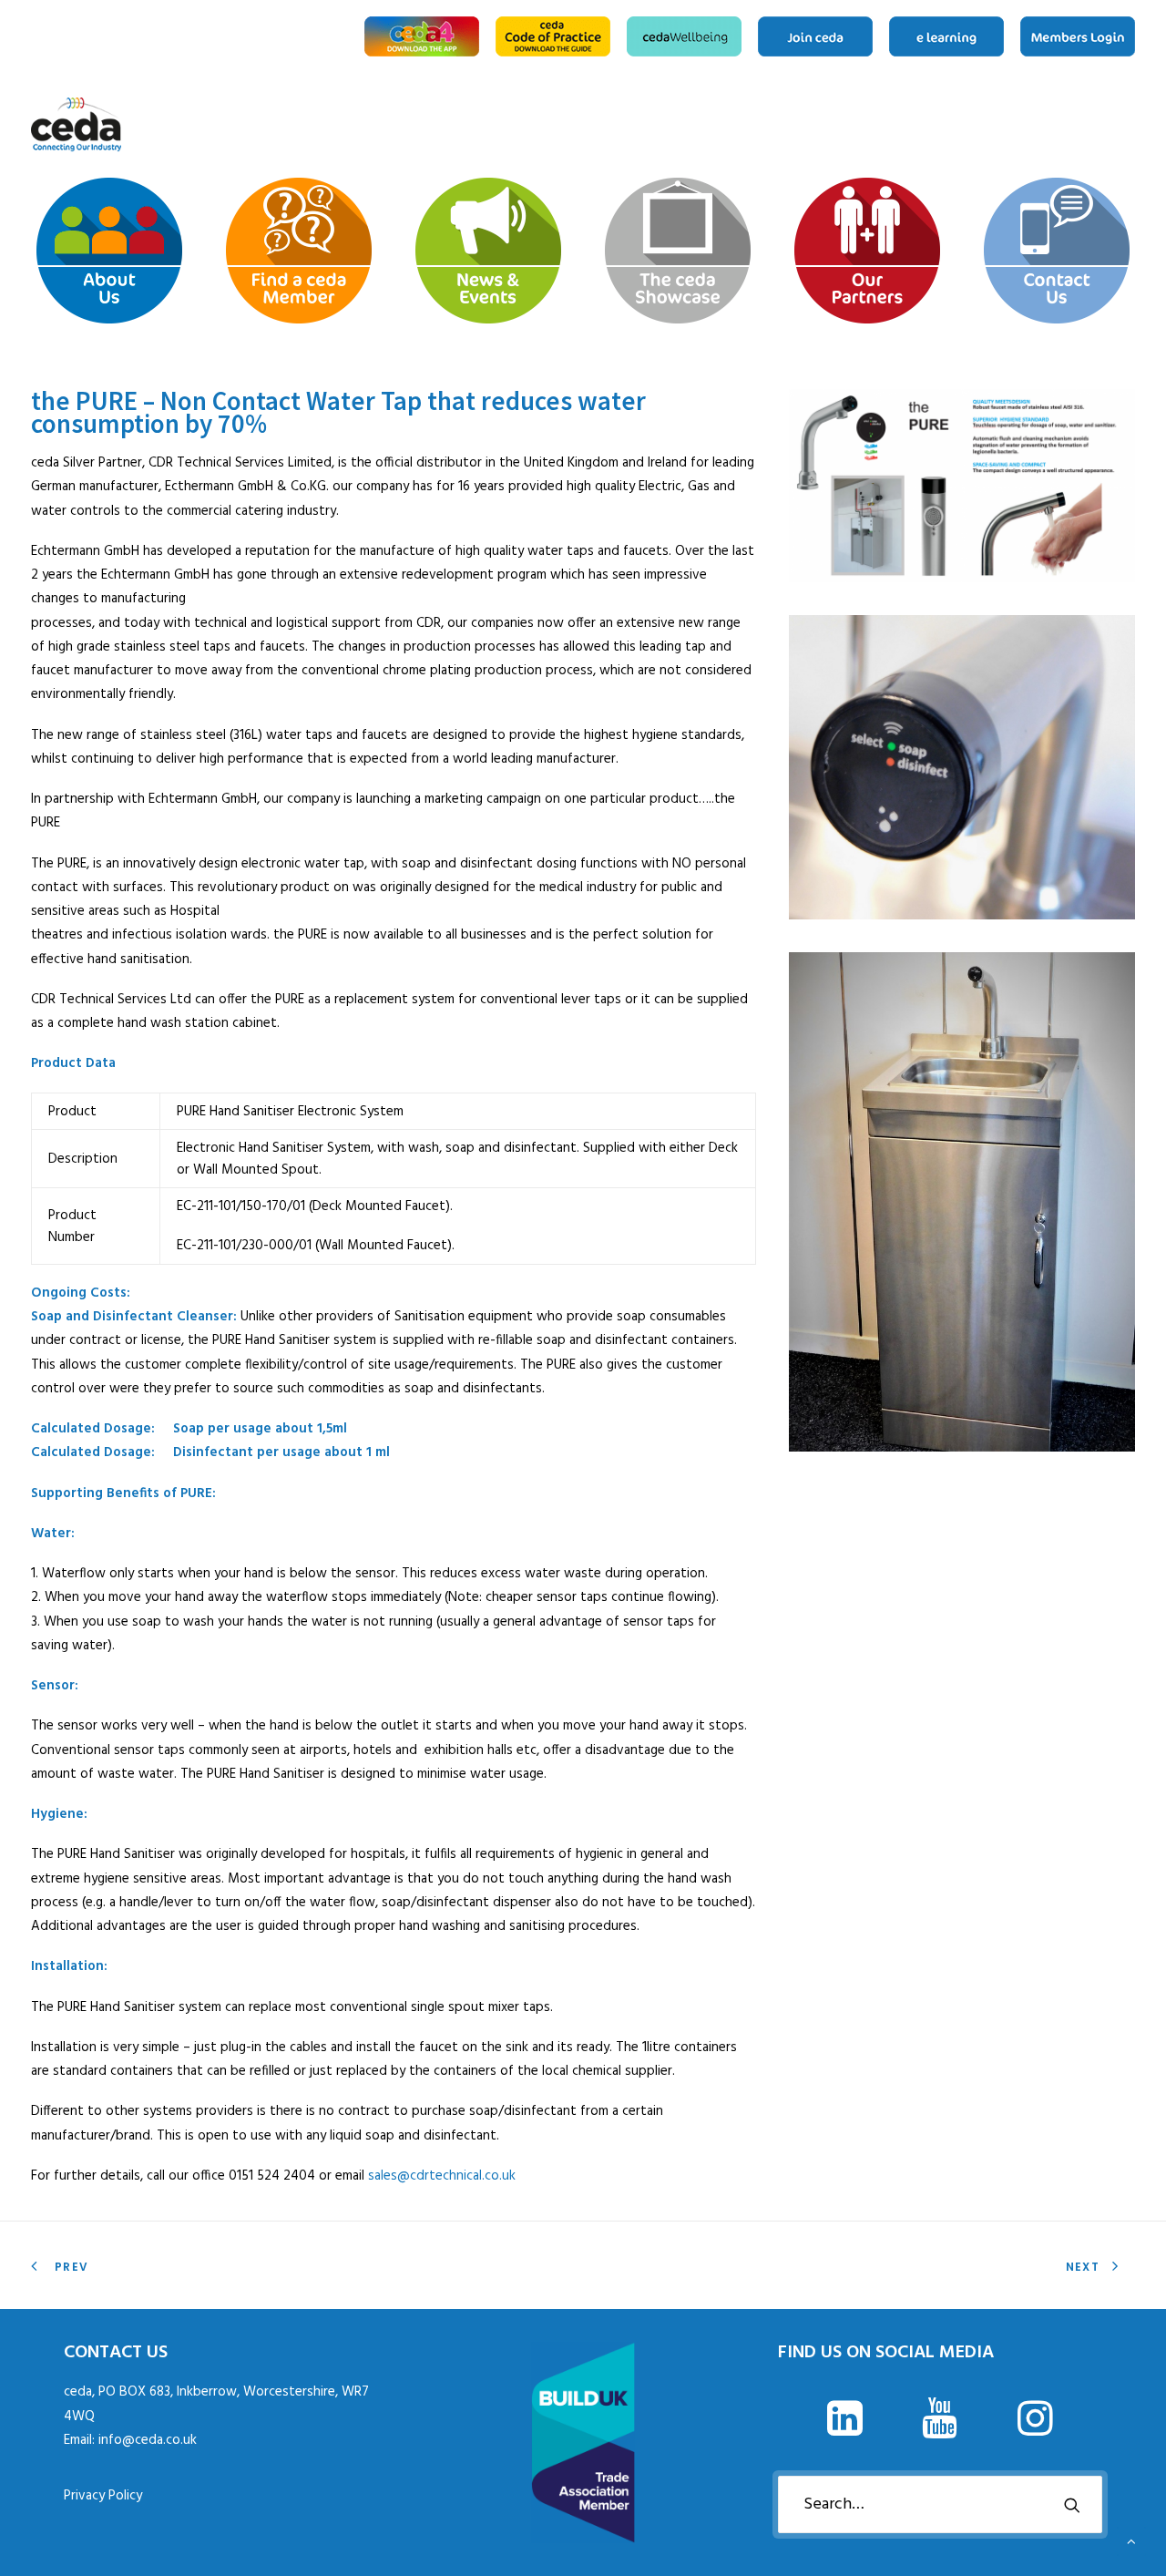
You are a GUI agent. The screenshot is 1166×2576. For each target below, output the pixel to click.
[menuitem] (425, 36)
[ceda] (76, 125)
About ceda (989, 125)
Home (967, 125)
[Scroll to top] (1131, 2541)
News (1048, 125)
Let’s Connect (1129, 125)
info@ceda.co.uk (148, 2440)
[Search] (940, 2504)
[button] (844, 2432)
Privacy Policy (103, 2496)
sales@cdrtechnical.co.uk (442, 2176)
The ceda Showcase (1077, 125)
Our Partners (1106, 125)
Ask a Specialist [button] (1018, 125)
